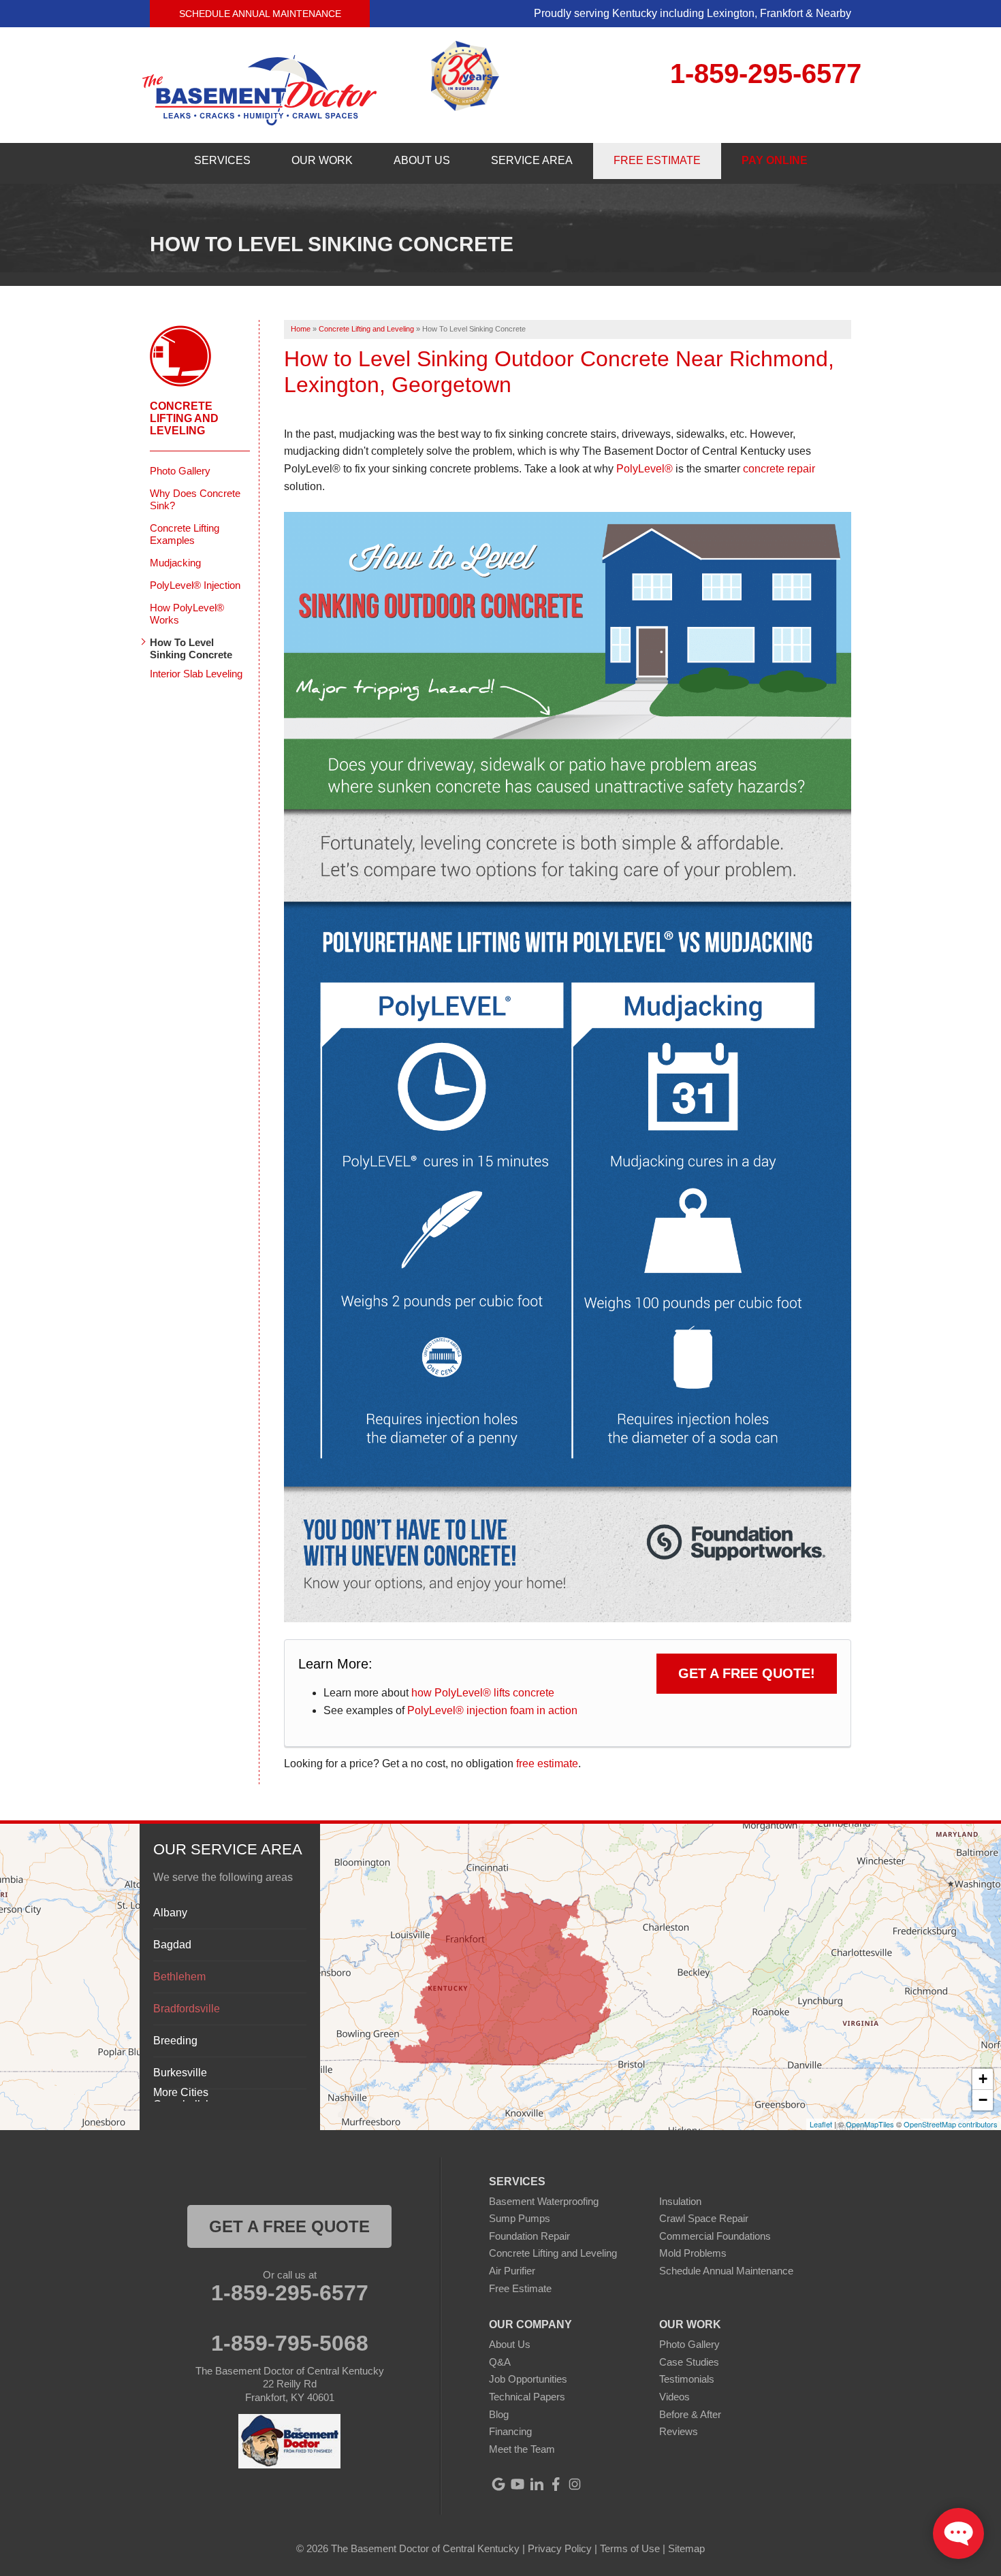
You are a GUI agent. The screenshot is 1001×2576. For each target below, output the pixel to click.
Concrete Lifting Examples (185, 534)
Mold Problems (693, 2253)
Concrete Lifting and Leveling (184, 418)
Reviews (679, 2431)
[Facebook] (556, 2484)
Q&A (500, 2362)
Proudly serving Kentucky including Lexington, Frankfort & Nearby (693, 13)
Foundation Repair (529, 2236)
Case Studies (689, 2362)
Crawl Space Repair (704, 2218)
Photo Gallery (180, 471)
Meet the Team (522, 2449)
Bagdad (172, 1945)
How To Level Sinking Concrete (191, 648)
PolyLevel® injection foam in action (492, 1710)
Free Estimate (520, 2288)
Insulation (680, 2201)
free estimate (547, 1764)
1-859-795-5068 (290, 2343)
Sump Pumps (520, 2218)
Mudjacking (175, 563)
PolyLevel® (645, 469)
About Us (510, 2344)
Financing (510, 2431)
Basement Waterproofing (544, 2201)
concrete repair (779, 469)
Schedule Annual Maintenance (260, 14)
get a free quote (289, 2226)
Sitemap (686, 2548)
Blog (499, 2414)
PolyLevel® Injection (195, 585)
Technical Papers (527, 2397)
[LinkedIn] (537, 2484)
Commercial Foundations (715, 2236)
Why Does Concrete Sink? (195, 499)
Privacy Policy (560, 2548)
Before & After (690, 2414)
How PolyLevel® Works (187, 614)
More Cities (181, 2092)
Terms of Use (630, 2548)
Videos (674, 2397)
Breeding (175, 2041)
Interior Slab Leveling (196, 674)
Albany (170, 1913)
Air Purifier (512, 2271)
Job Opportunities (528, 2379)
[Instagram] (575, 2484)
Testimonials (687, 2379)
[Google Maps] (498, 2484)
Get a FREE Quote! (747, 1673)
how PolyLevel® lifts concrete (483, 1693)
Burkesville (180, 2073)
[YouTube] (518, 2484)
